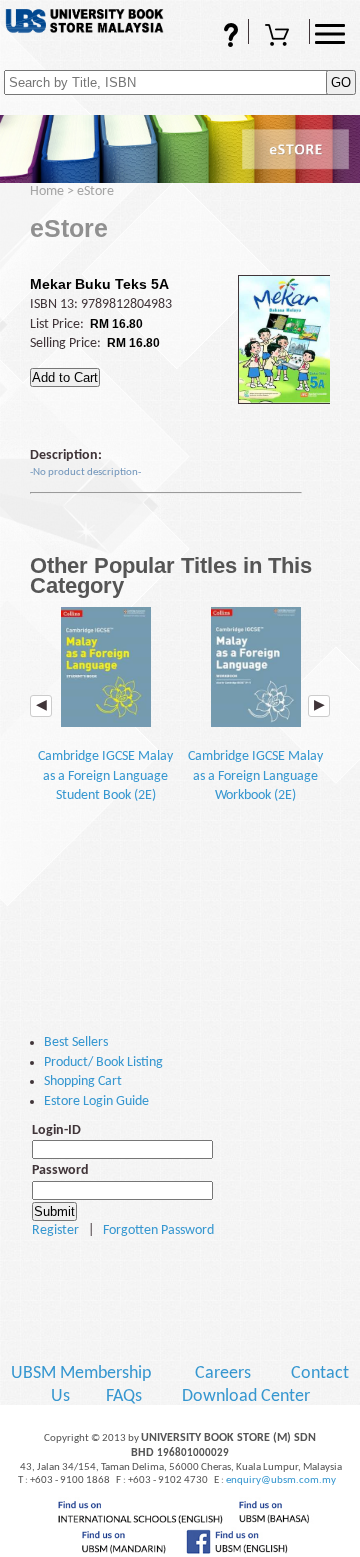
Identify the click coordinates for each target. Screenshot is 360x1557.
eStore (95, 191)
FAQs (203, 43)
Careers (223, 1373)
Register (55, 1230)
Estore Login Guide (96, 1101)
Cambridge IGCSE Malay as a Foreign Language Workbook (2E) (255, 776)
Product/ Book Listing (103, 1062)
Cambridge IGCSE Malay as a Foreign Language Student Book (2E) (105, 776)
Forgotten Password (158, 1230)
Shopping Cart (279, 43)
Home (47, 191)
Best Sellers (76, 1042)
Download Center (246, 1396)
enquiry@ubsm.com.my (281, 1480)
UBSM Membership (83, 1373)
